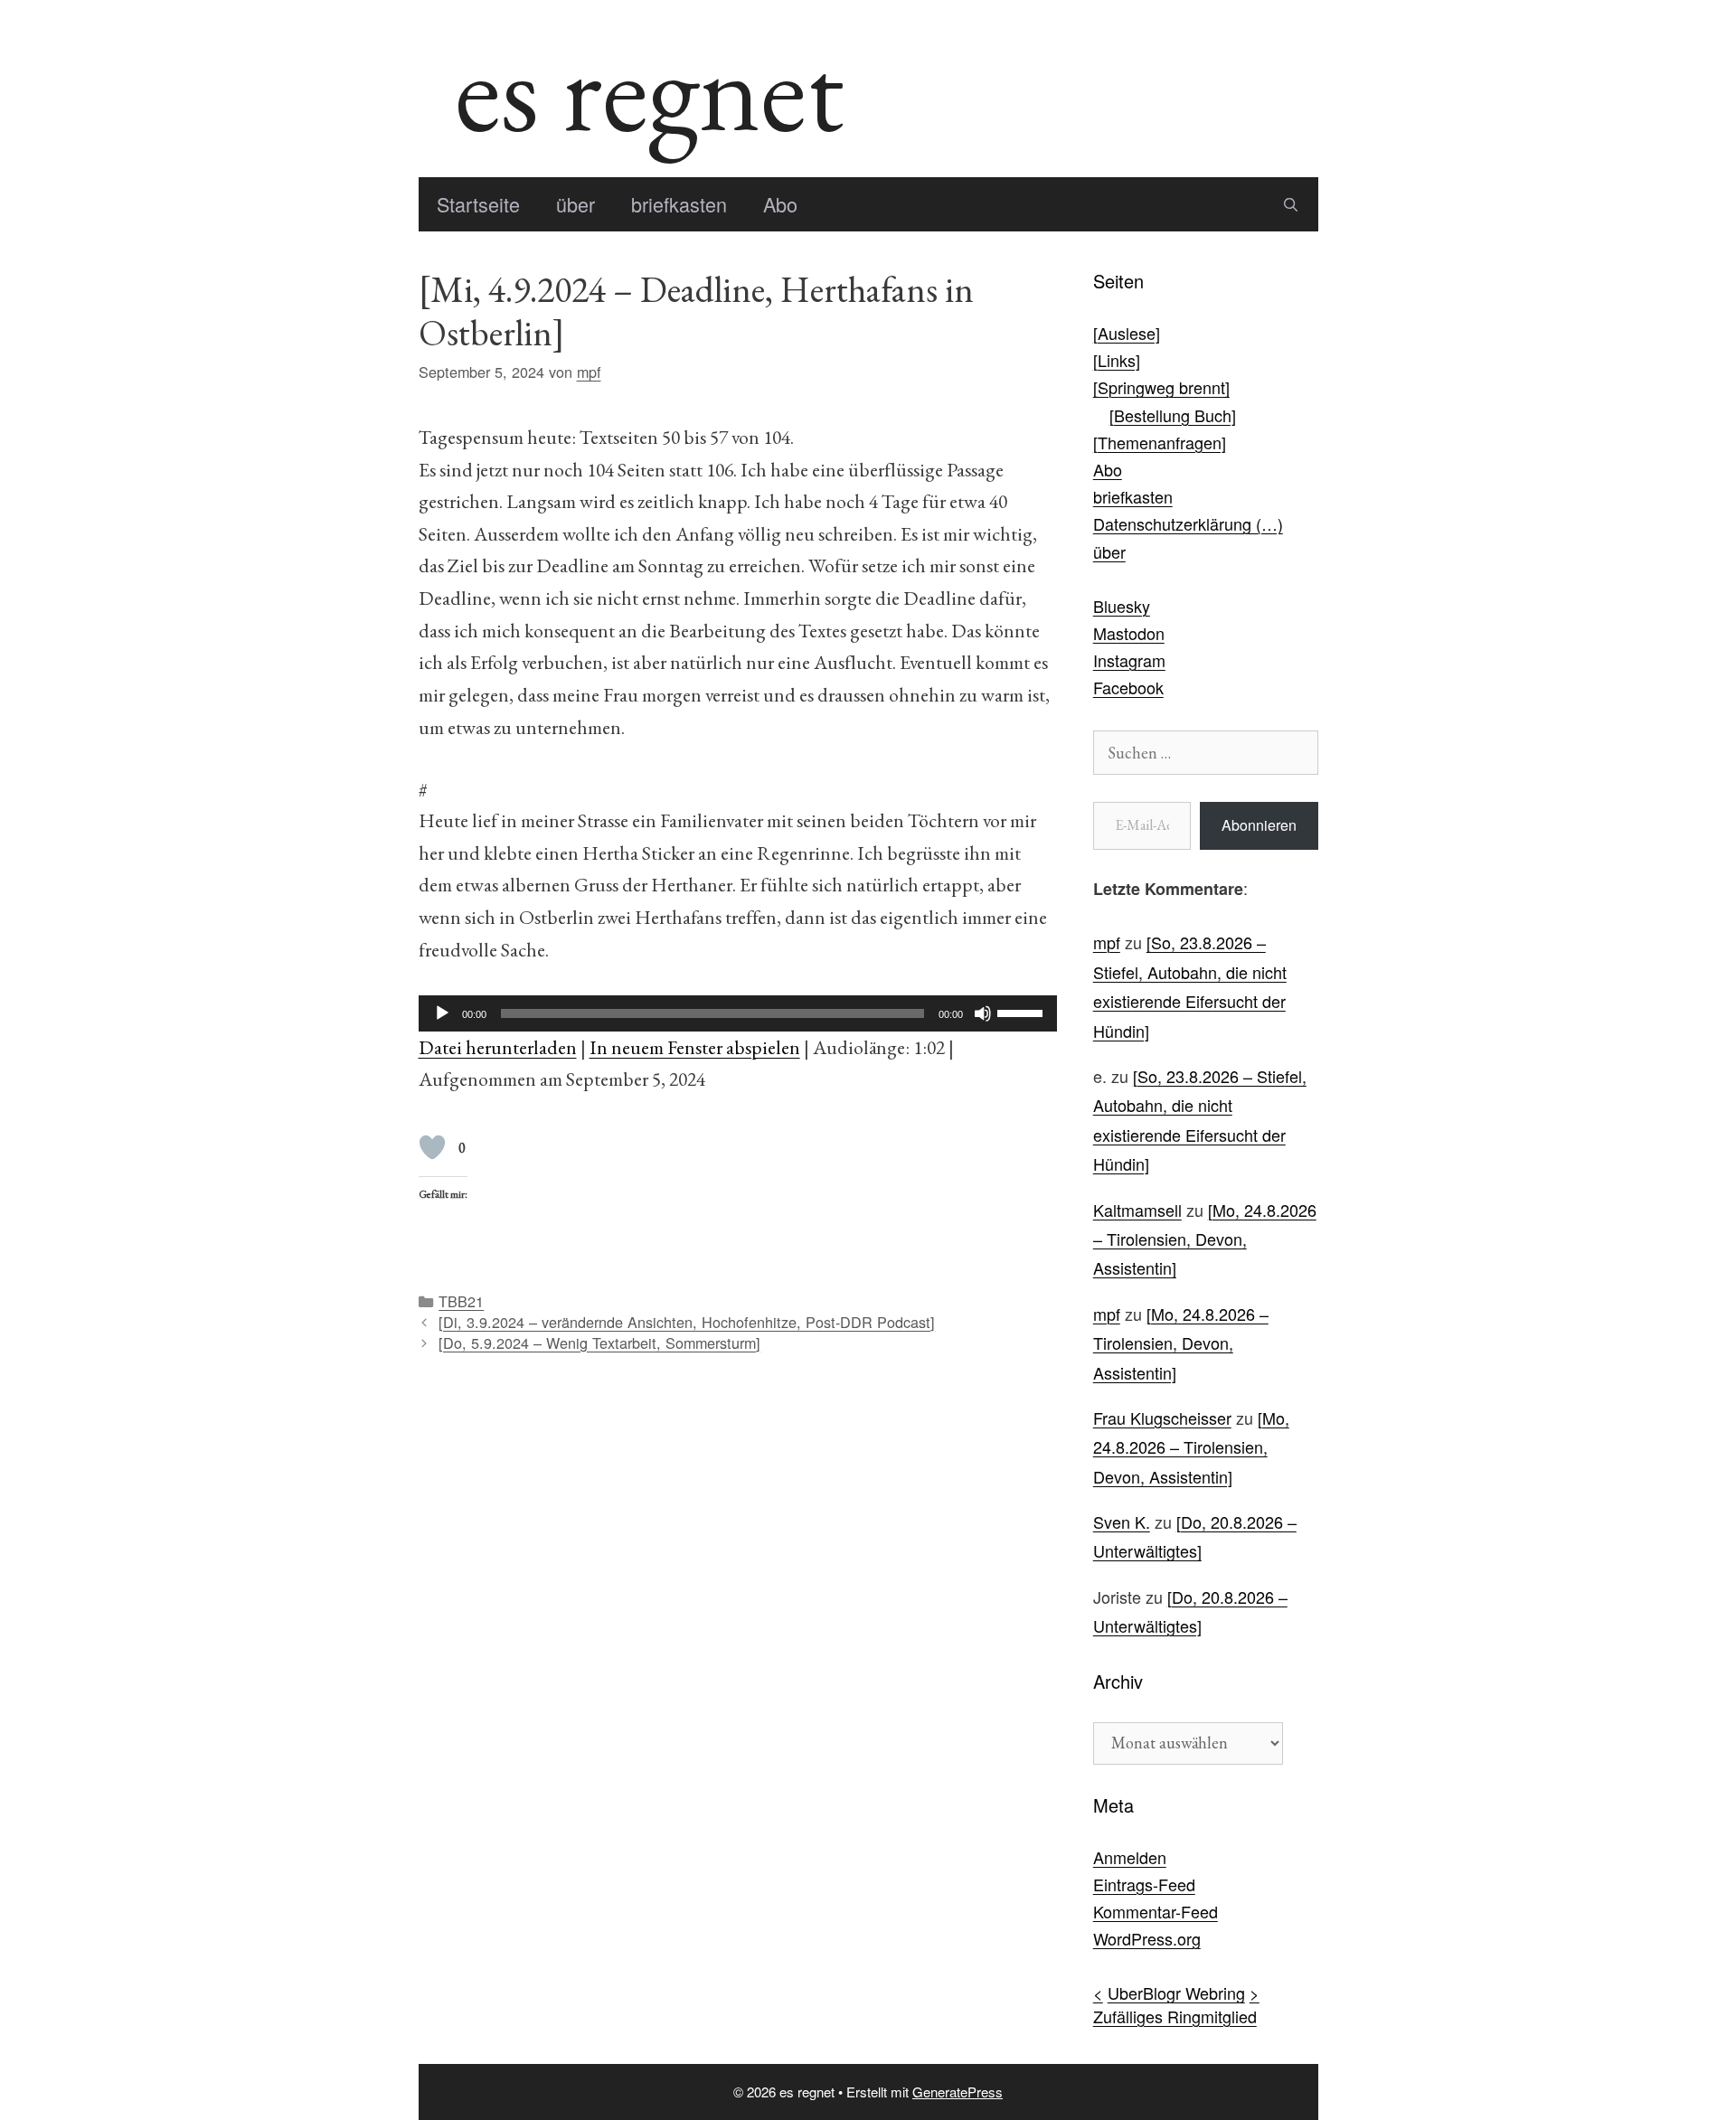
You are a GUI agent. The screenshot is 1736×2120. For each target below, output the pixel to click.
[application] (738, 1013)
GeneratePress (958, 2092)
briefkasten (679, 204)
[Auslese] (1127, 333)
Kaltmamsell (1137, 1210)
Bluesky (1122, 606)
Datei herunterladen (498, 1047)
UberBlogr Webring (1176, 1993)
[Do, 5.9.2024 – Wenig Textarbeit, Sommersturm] (599, 1343)
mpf (1107, 942)
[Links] (1117, 360)
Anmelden (1130, 1857)
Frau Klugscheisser (1162, 1418)
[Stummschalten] (983, 1013)
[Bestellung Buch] (1173, 415)
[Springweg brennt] (1161, 387)
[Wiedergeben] (442, 1013)
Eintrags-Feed (1144, 1884)
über (576, 204)
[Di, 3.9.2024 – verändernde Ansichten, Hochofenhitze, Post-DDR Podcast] (687, 1322)
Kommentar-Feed (1156, 1911)
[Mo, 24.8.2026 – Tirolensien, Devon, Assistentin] (1205, 1239)
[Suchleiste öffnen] (1291, 204)
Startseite (478, 204)
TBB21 (461, 1301)
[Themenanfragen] (1160, 442)
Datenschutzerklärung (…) (1188, 523)
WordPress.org (1147, 1938)
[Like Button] (432, 1147)
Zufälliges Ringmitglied (1175, 2016)
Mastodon (1129, 633)
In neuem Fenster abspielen (695, 1047)
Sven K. (1122, 1522)
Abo (780, 204)
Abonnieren (1259, 825)
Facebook (1128, 687)
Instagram (1129, 660)
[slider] (1023, 1012)
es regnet (649, 89)
